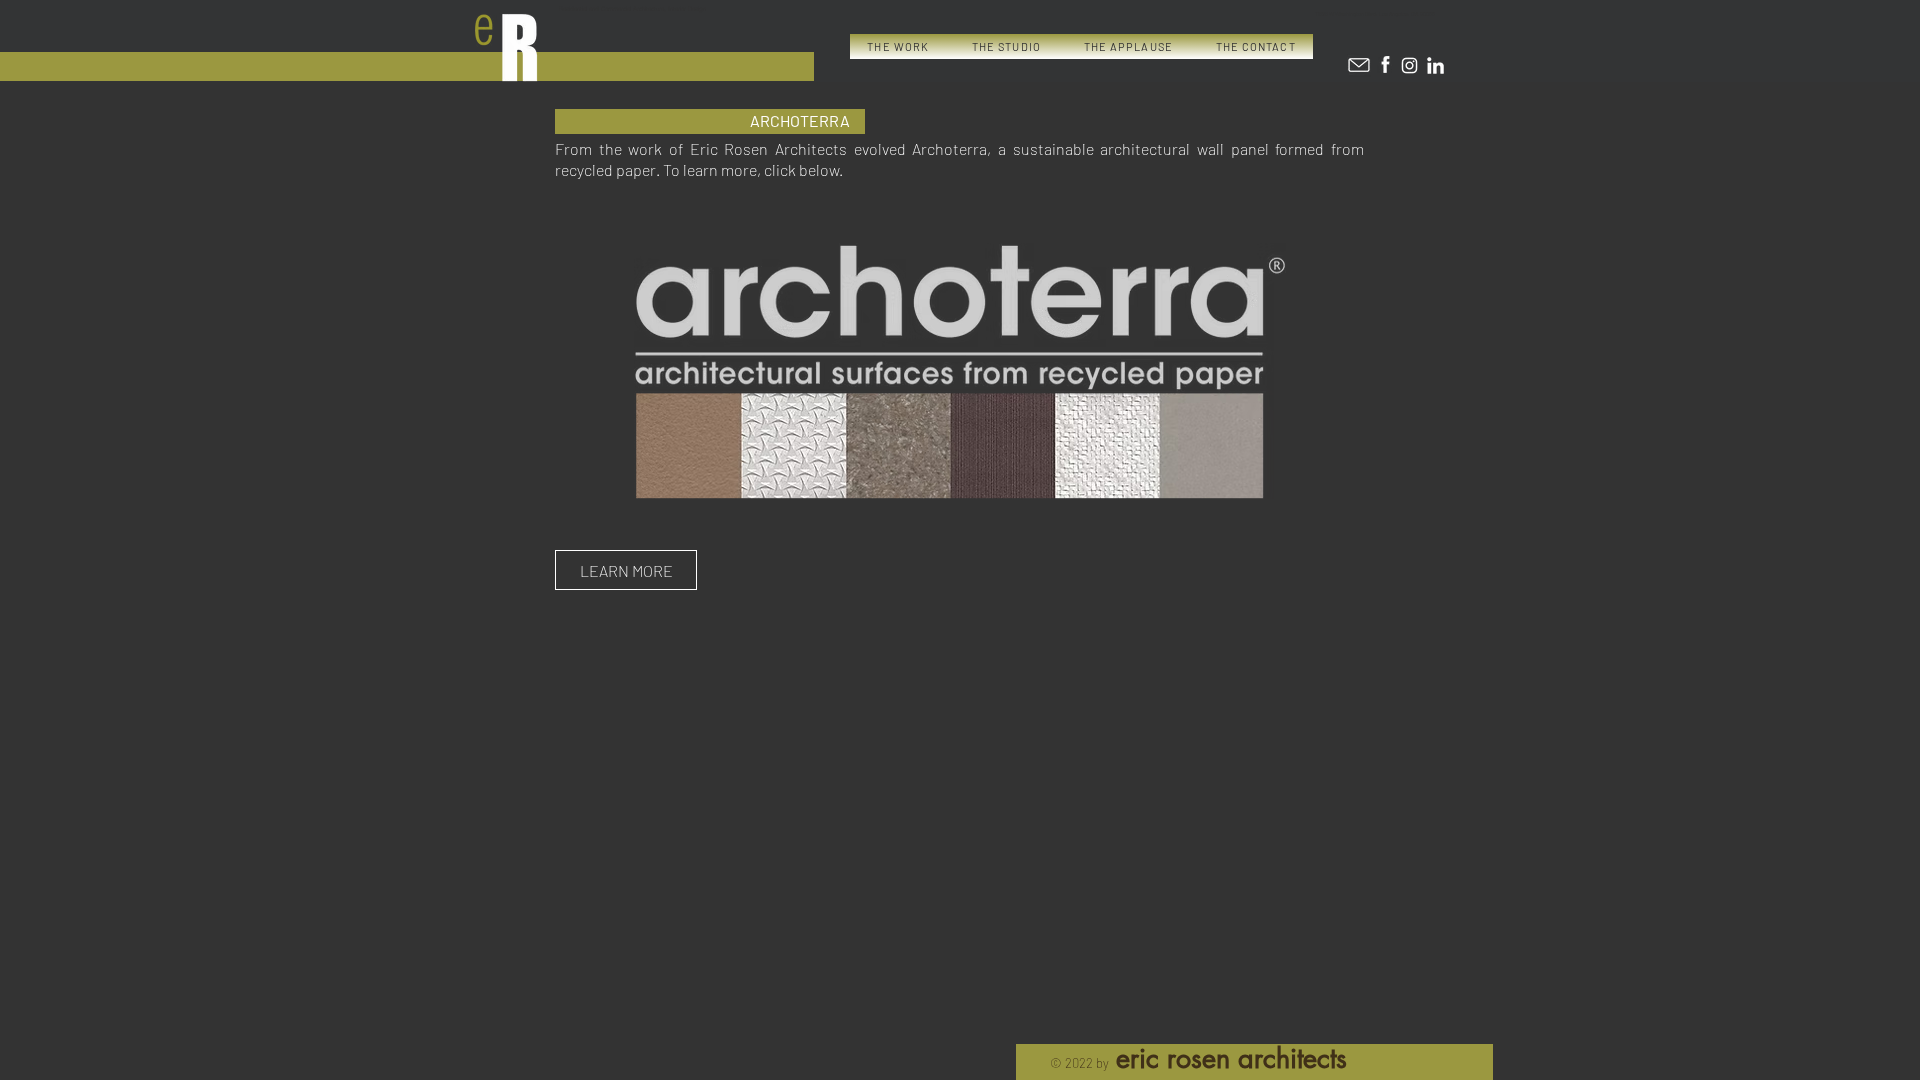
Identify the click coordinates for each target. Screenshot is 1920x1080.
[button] (898, 46)
